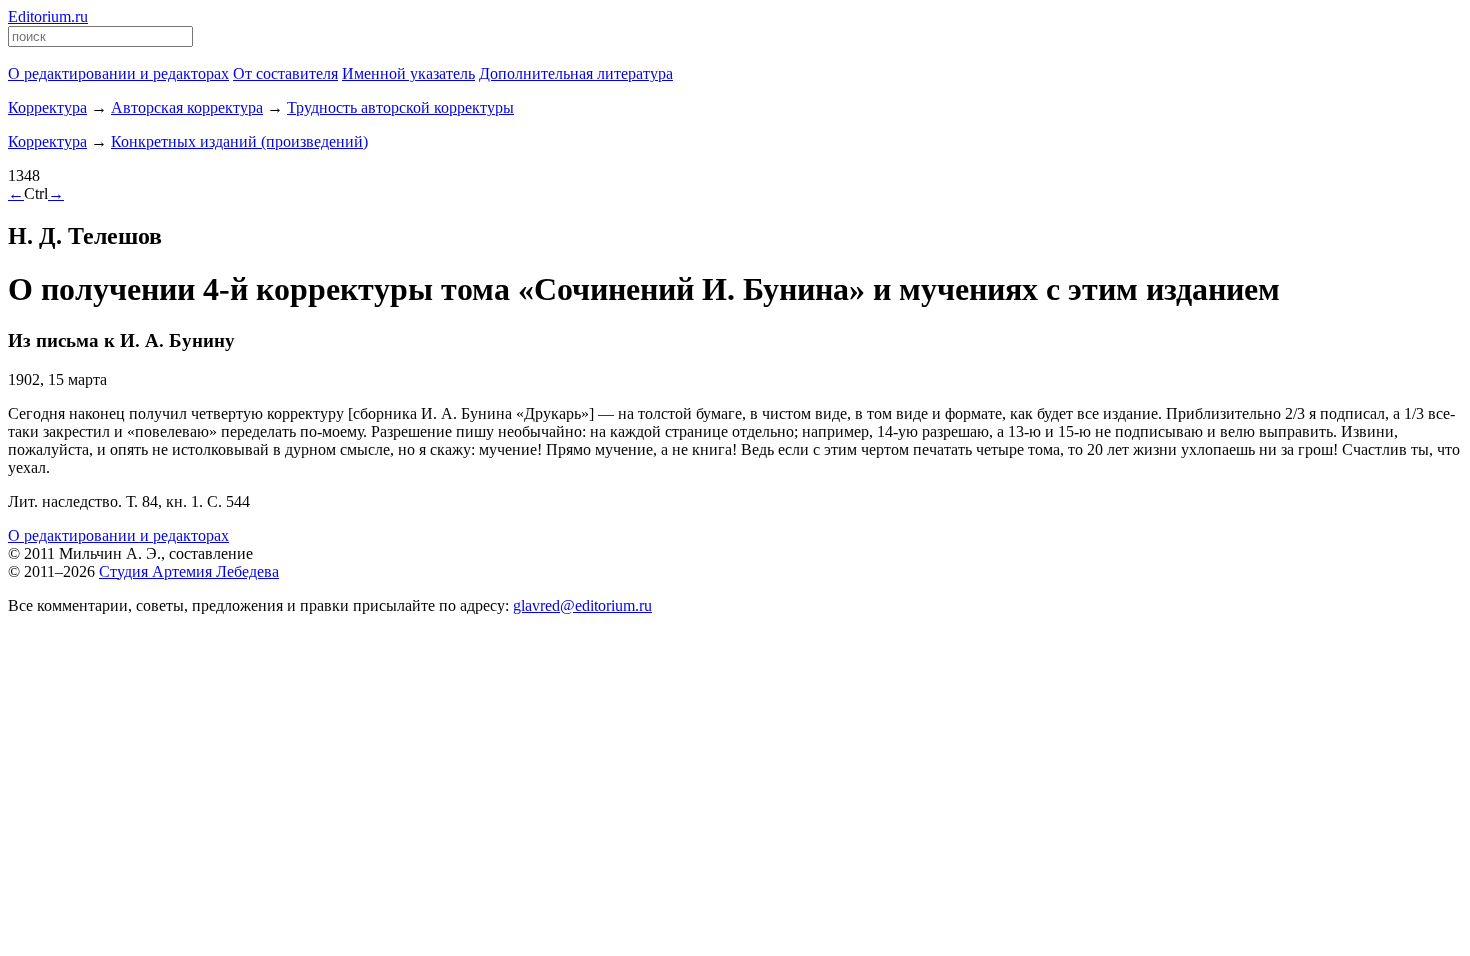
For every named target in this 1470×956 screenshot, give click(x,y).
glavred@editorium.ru (582, 605)
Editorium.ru (48, 16)
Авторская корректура (187, 107)
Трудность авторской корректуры (400, 107)
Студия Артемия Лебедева (189, 571)
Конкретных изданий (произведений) (239, 141)
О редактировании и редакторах (118, 535)
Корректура (47, 107)
